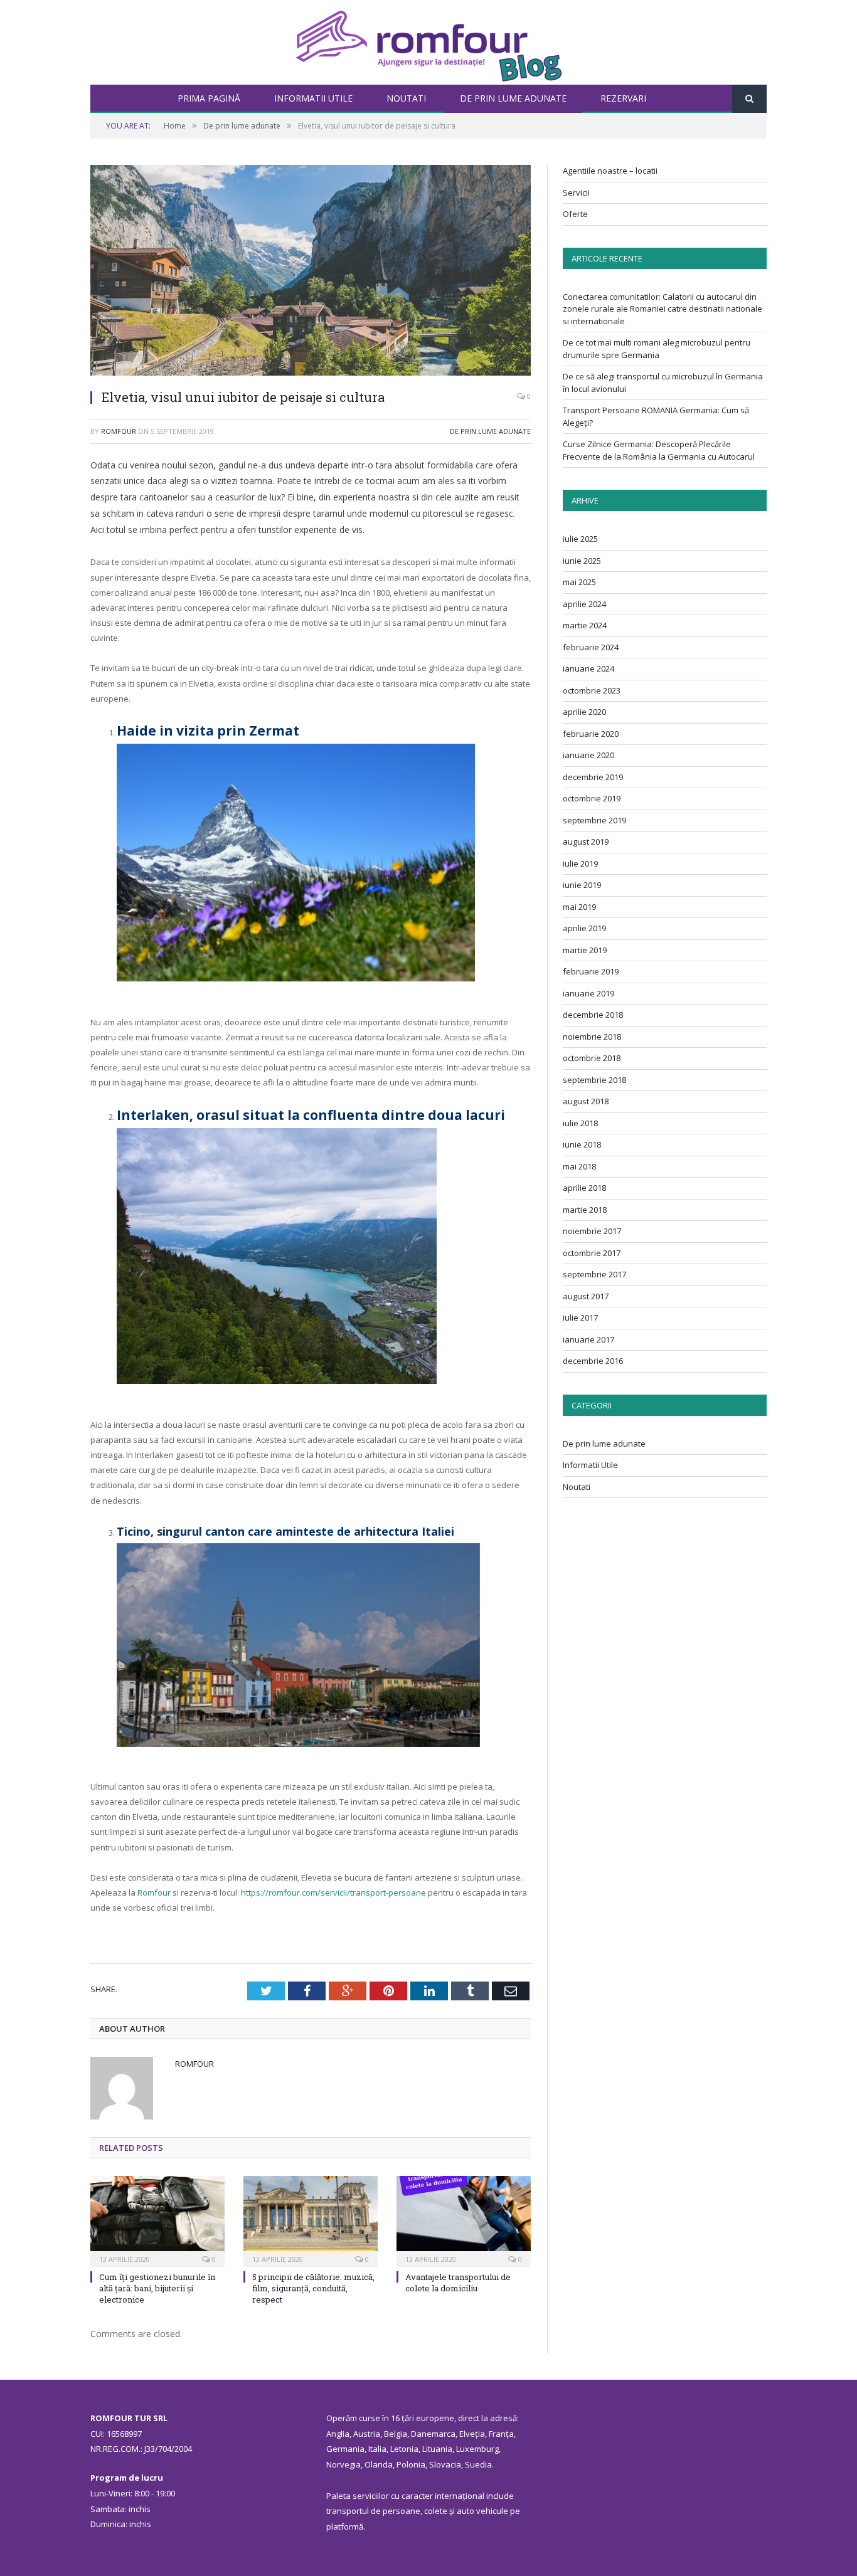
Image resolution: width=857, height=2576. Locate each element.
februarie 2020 (591, 734)
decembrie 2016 (593, 1361)
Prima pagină (209, 98)
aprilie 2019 (584, 928)
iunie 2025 (582, 561)
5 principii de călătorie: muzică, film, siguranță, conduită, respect (313, 2288)
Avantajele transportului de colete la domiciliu (458, 2283)
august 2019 (586, 842)
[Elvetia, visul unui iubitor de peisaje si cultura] (311, 272)
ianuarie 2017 (588, 1339)
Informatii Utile (313, 98)
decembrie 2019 (593, 777)
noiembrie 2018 (592, 1037)
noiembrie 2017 (592, 1231)
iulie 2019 (580, 863)
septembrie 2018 (594, 1080)
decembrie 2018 (593, 1015)
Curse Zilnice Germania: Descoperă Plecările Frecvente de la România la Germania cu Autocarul (659, 450)
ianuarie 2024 (588, 668)
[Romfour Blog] (428, 42)
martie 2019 (585, 950)
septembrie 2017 (594, 1274)
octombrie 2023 (592, 690)
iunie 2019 (582, 885)
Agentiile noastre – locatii (610, 171)
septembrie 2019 (594, 820)
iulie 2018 (580, 1123)
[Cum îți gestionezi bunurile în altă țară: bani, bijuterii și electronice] (157, 2220)
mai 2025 (579, 582)
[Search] (749, 99)
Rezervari (623, 98)
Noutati (406, 98)
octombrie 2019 (592, 798)
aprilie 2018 (584, 1188)
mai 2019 (579, 907)
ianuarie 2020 (588, 755)
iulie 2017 (580, 1317)
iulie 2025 (580, 539)
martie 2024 (585, 625)
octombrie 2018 (592, 1058)
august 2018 (586, 1101)
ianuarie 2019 (588, 993)
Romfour (119, 431)
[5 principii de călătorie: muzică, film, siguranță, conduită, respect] (311, 2220)
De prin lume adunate (513, 98)
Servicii (576, 193)
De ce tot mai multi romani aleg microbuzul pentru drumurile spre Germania (657, 349)
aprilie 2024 (584, 604)
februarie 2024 (591, 647)
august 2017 (586, 1296)
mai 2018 (579, 1166)
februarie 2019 (591, 971)
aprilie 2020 (584, 712)
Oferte (575, 214)
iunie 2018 (582, 1144)
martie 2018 (585, 1210)
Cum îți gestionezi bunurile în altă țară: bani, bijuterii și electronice (157, 2288)
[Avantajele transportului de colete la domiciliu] (464, 2220)
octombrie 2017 (592, 1253)
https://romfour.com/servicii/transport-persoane (333, 1892)
